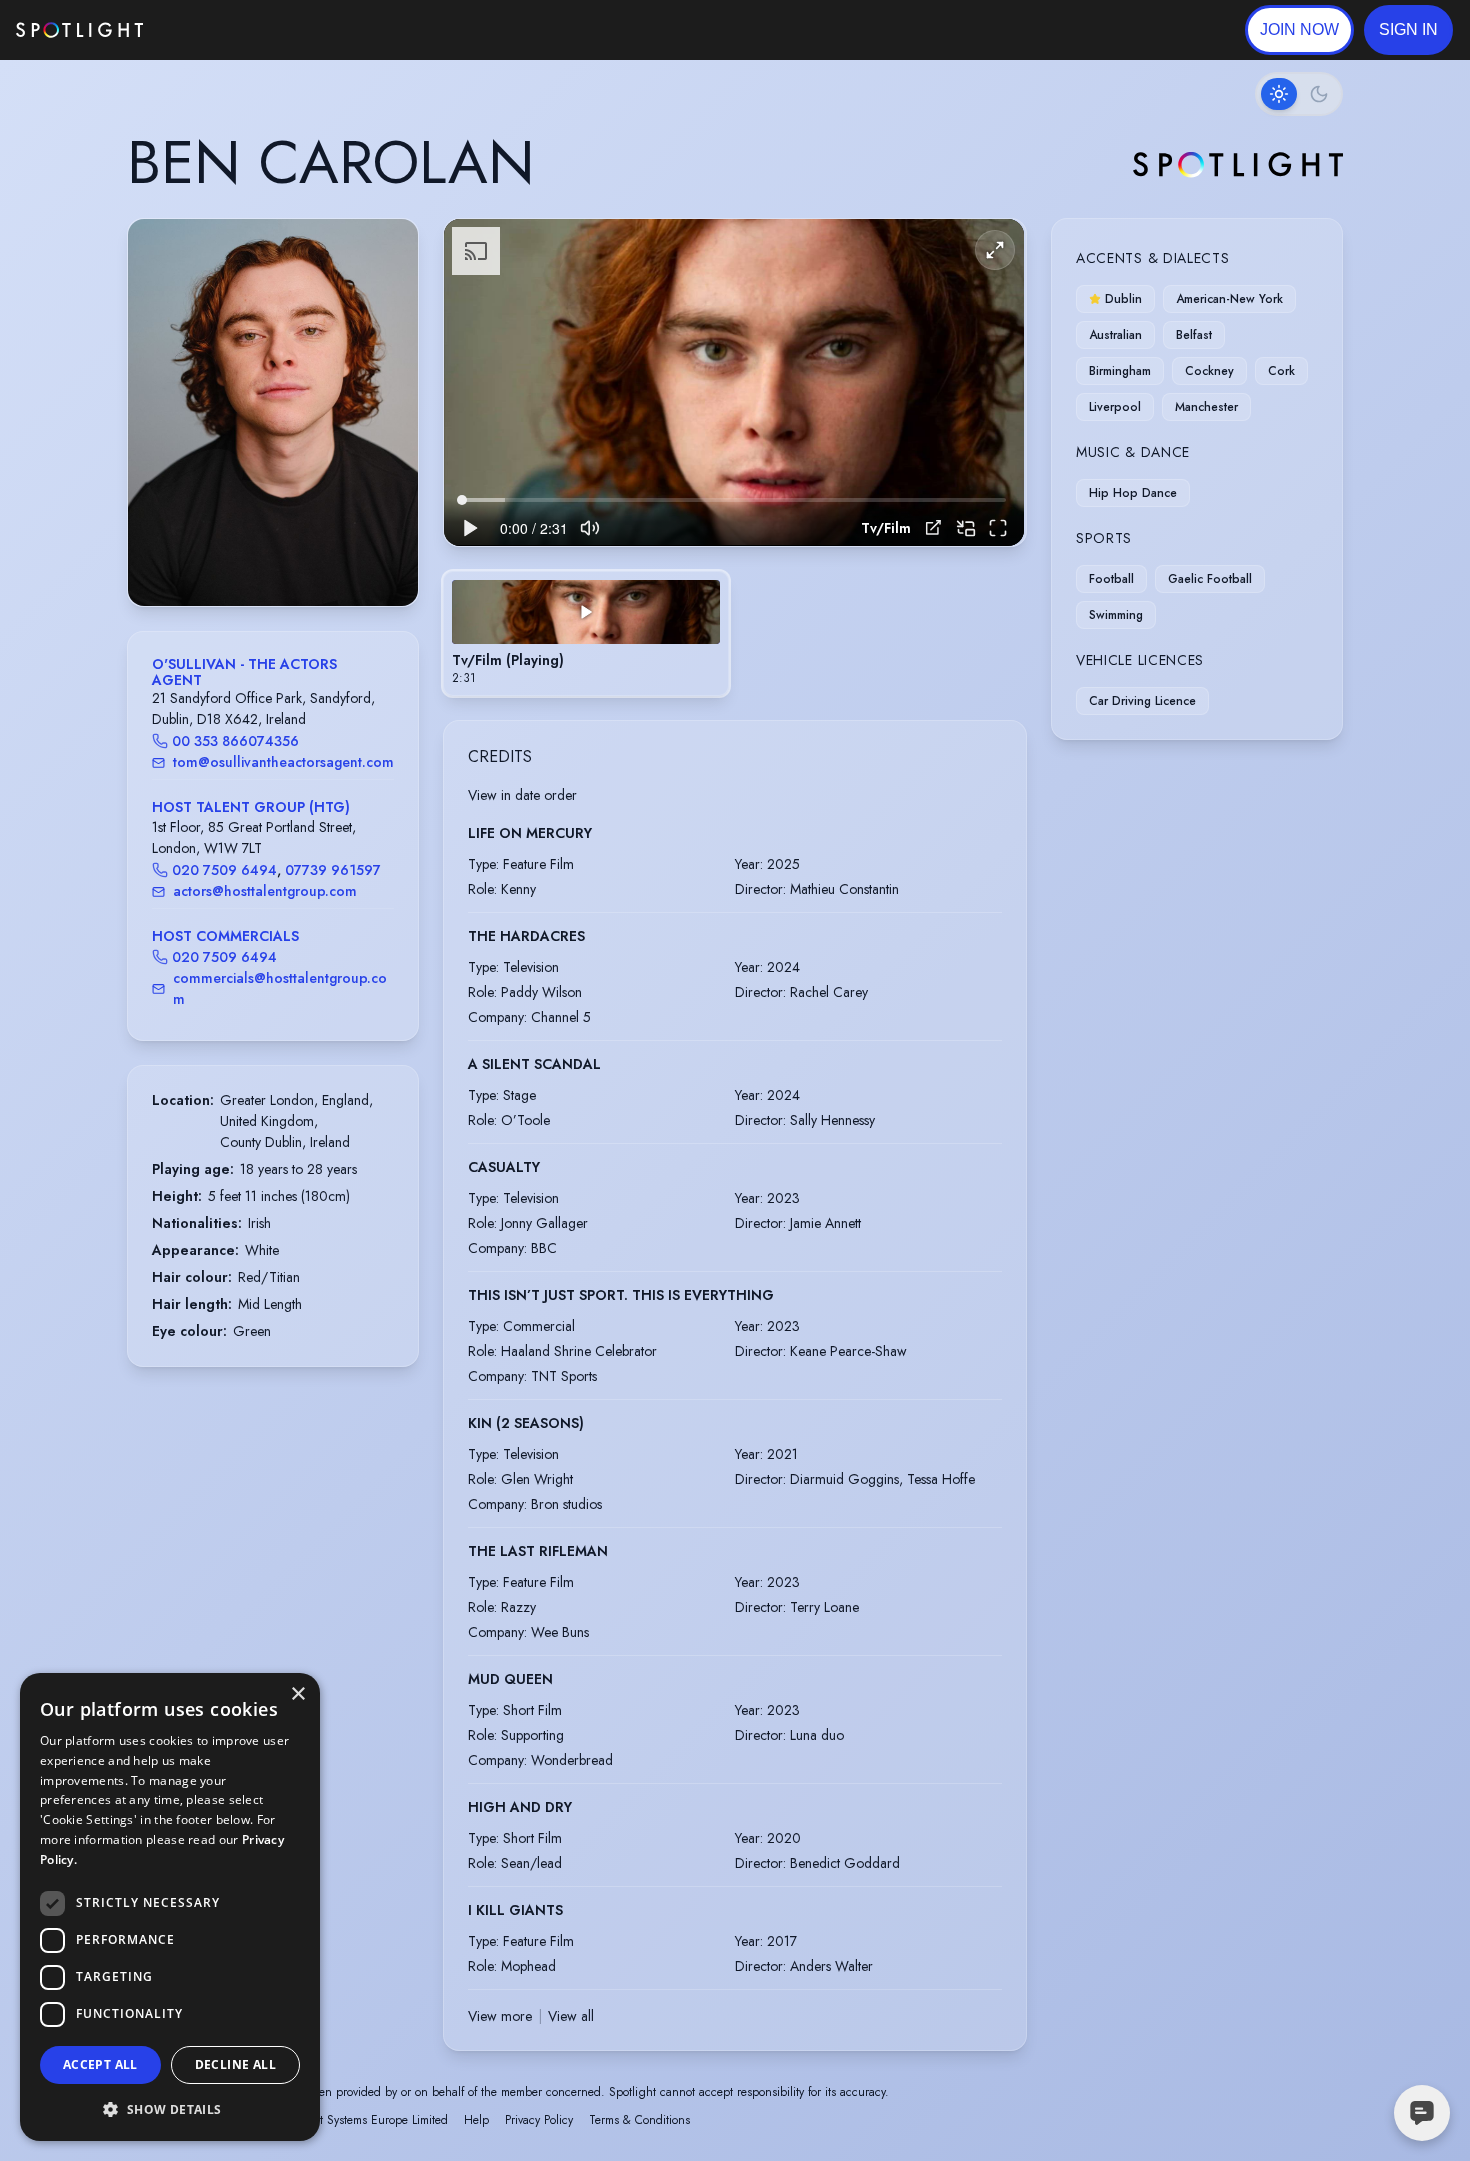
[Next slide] (386, 433)
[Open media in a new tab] (933, 527)
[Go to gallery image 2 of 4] (273, 555)
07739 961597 (333, 870)
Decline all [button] (235, 2064)
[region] (734, 382)
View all (571, 2016)
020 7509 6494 (224, 870)
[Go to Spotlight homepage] (79, 30)
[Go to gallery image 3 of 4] (283, 555)
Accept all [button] (100, 2064)
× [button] (297, 1694)
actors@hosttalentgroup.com (265, 891)
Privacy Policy (539, 2120)
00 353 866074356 (235, 741)
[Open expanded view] (387, 250)
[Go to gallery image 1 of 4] (258, 555)
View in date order (522, 795)
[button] (1408, 30)
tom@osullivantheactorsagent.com (283, 762)
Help (476, 2120)
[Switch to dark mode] (1299, 94)
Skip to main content (220, 30)
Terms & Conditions (639, 2120)
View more (500, 2016)
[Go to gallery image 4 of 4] (293, 555)
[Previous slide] (160, 433)
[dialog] (170, 1907)
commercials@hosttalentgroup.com (280, 988)
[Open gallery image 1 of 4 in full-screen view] (273, 412)
